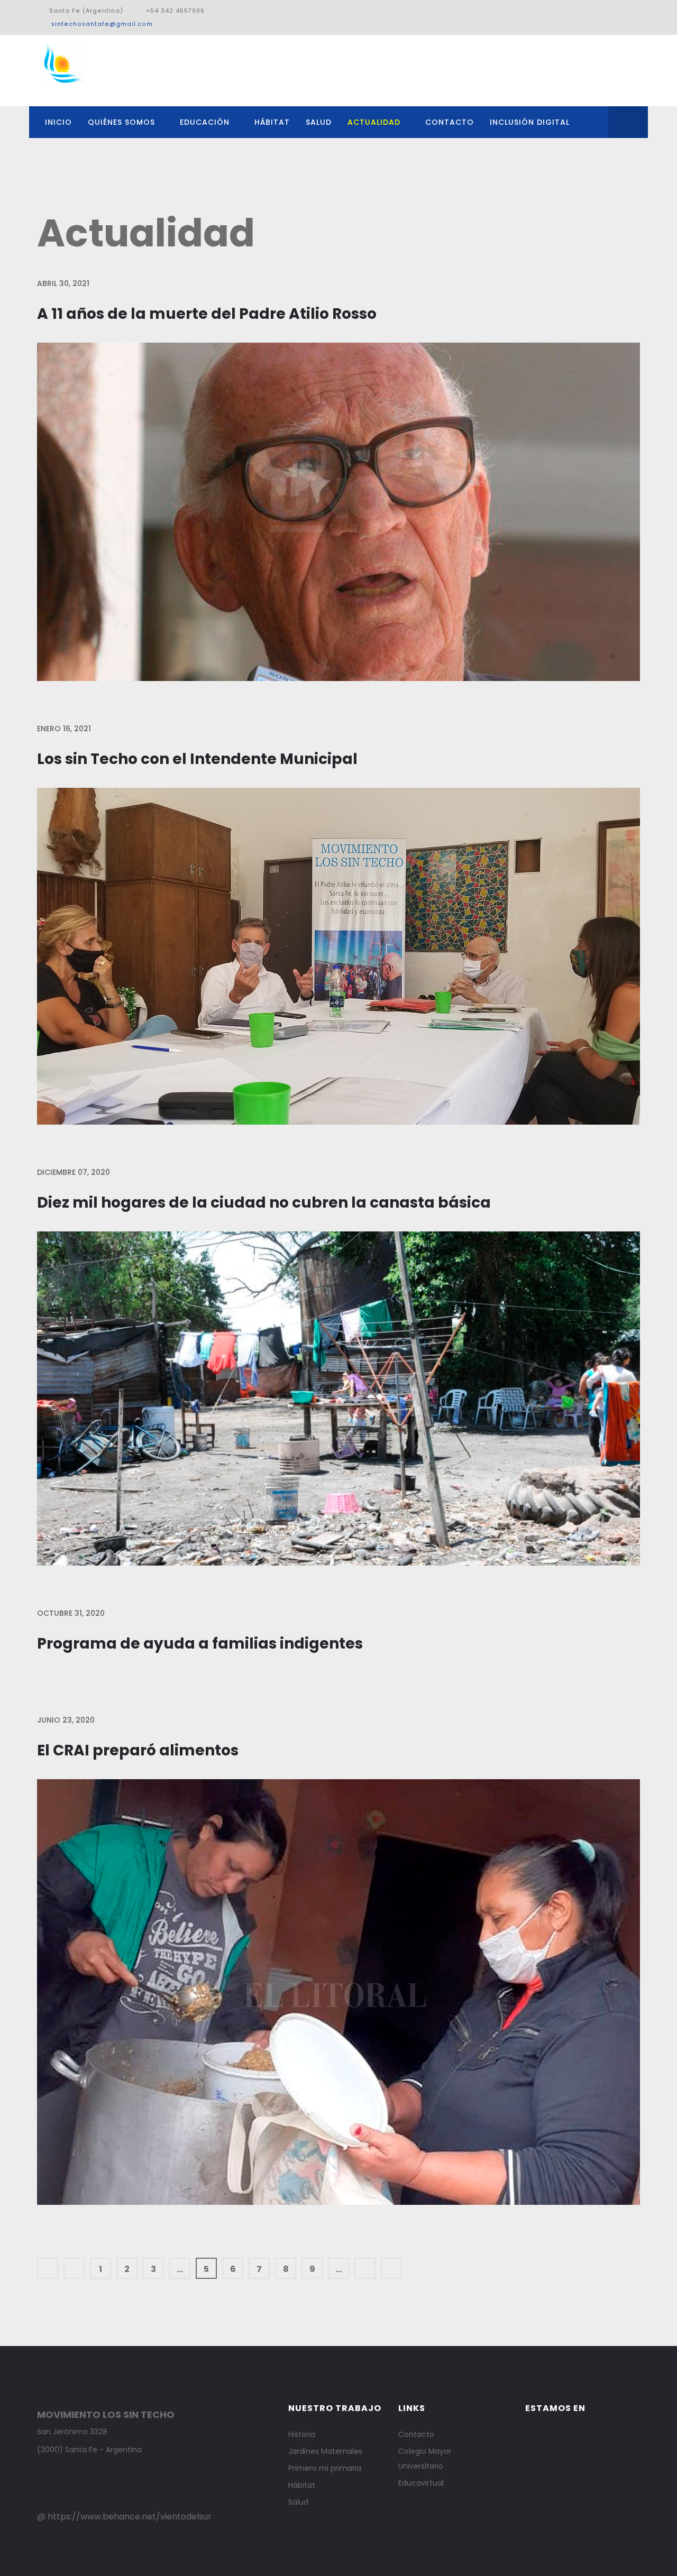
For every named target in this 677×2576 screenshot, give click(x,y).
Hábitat (272, 122)
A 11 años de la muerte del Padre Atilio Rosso (207, 314)
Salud (319, 122)
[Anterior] (74, 2268)
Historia (302, 2434)
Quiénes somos (121, 122)
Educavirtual (421, 2483)
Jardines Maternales (325, 2451)
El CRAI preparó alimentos (138, 1750)
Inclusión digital (530, 122)
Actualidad (374, 122)
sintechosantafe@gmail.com (102, 24)
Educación (205, 122)
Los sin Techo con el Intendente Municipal (197, 759)
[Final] (391, 2268)
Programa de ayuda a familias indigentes (200, 1644)
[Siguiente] (365, 2268)
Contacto (450, 122)
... (180, 2269)
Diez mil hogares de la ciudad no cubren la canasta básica (264, 1203)
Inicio (58, 122)
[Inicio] (48, 2268)
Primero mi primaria (325, 2468)
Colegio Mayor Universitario (425, 2459)
